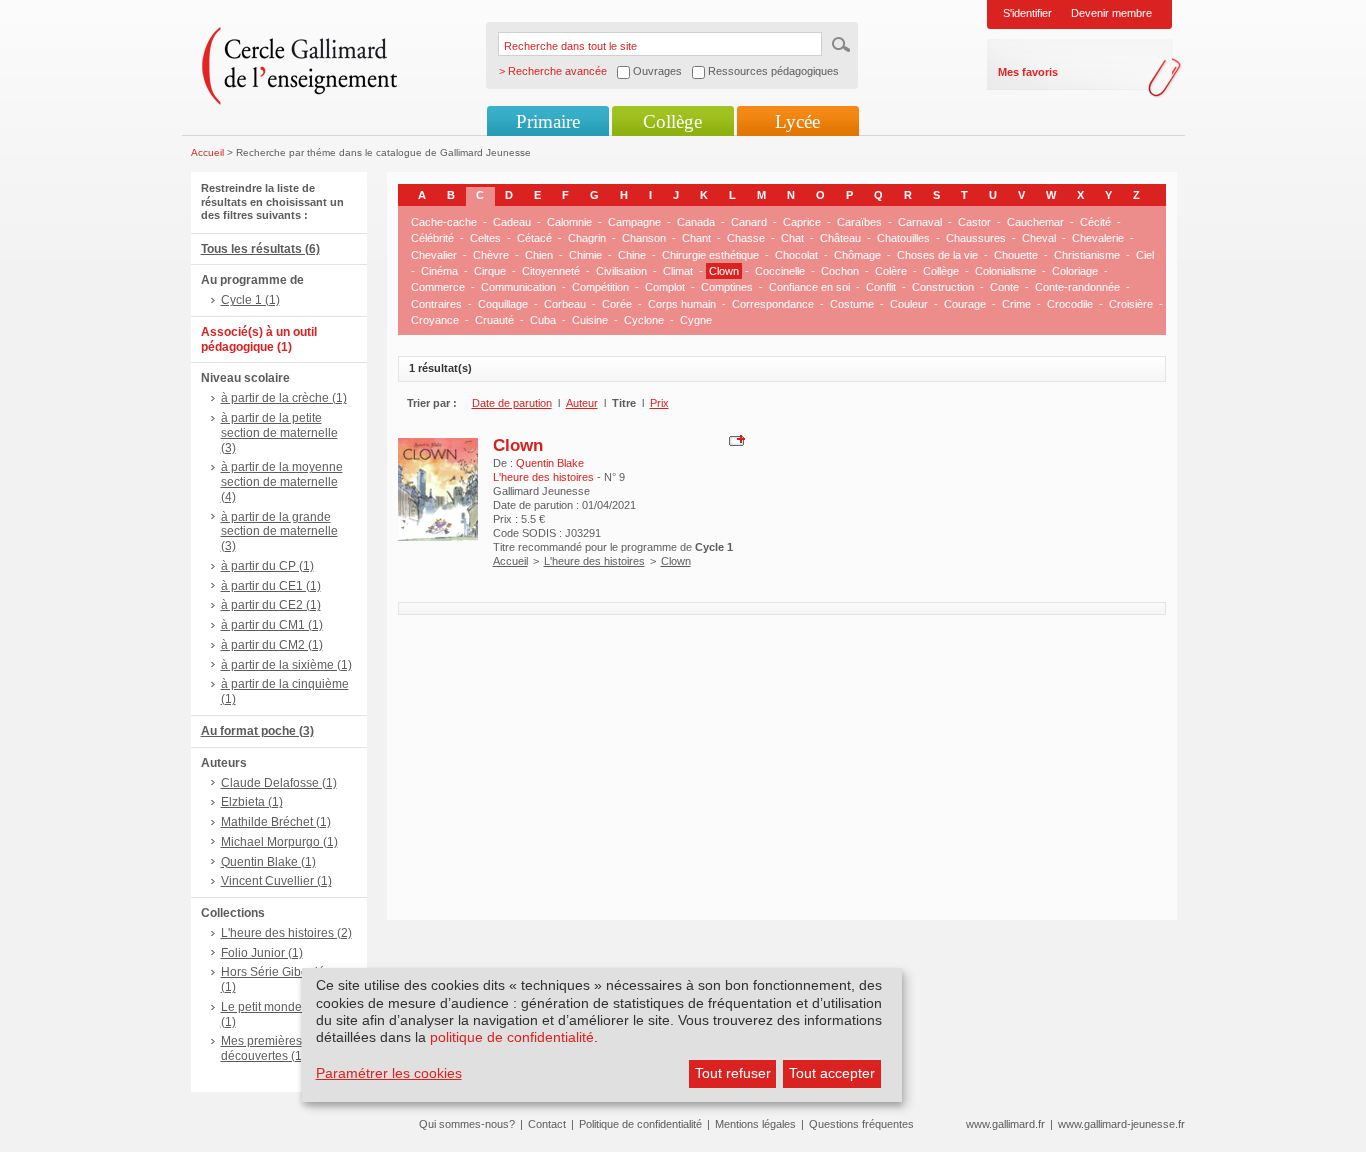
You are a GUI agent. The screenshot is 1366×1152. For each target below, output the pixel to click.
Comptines (727, 287)
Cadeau (512, 222)
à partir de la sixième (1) (286, 665)
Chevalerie (1098, 238)
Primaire (548, 121)
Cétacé (534, 238)
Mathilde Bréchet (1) (276, 822)
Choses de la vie (937, 255)
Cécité (1095, 222)
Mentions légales (755, 1124)
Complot (665, 287)
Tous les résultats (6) (260, 249)
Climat (678, 271)
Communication (518, 287)
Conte (1004, 287)
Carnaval (920, 222)
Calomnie (569, 222)
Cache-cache (444, 222)
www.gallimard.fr (1005, 1124)
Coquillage (503, 304)
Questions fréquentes (861, 1124)
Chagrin (587, 238)
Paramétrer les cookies (389, 1073)
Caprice (802, 222)
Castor (974, 222)
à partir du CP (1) (267, 566)
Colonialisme (1005, 271)
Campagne (634, 222)
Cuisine (590, 320)
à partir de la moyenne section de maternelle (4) (282, 482)
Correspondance (773, 304)
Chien (539, 255)
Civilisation (621, 271)
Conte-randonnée (1077, 287)
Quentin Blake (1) (268, 862)
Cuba (543, 320)
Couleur (909, 304)
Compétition (600, 287)
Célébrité (432, 238)
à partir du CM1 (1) (272, 625)
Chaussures (976, 238)
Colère (891, 271)
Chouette (1016, 255)
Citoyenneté (551, 271)
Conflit (881, 287)
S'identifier (1027, 13)
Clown (724, 271)
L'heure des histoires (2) (286, 933)
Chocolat (796, 255)
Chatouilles (903, 238)
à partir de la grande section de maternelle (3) (279, 532)
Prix (659, 403)
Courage (965, 304)
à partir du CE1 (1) (271, 586)
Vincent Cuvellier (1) (276, 881)
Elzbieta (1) (252, 802)
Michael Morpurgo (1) (279, 842)
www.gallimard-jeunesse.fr (1121, 1124)
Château (840, 238)
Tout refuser (733, 1073)
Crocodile (1070, 304)
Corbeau (565, 304)
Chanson (644, 238)
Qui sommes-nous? (467, 1124)
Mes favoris (1028, 72)
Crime (1016, 304)
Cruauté (494, 320)
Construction (943, 287)
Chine (632, 255)
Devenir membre (1111, 13)
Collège (672, 121)
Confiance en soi (809, 287)
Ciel (1145, 255)
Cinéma (439, 271)
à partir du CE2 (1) (271, 605)
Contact (547, 1124)
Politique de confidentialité (640, 1124)
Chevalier (434, 255)
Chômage (857, 255)
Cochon (840, 271)
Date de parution (512, 403)
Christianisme (1087, 255)
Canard (749, 222)
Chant (696, 238)
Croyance (435, 320)
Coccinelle (780, 271)
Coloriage (1075, 271)
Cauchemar (1035, 222)
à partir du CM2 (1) (272, 645)
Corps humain (682, 304)
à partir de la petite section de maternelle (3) (279, 433)
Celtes (485, 238)
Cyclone (644, 320)
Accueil (207, 152)
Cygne (696, 320)
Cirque (490, 271)
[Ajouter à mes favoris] (734, 439)
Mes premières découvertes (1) (263, 1048)
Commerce (438, 287)
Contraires (436, 304)
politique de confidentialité (512, 1037)
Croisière (1131, 304)
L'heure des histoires (594, 561)
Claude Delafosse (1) (279, 783)
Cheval (1039, 238)
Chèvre (491, 255)
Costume (852, 304)
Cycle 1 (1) (250, 300)
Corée (617, 304)
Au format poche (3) (257, 731)
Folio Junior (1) (262, 953)
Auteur (582, 403)
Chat (792, 238)
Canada (696, 222)
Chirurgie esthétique (710, 255)
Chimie (585, 255)
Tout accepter (832, 1073)
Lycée (797, 121)
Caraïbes (859, 222)
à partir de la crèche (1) (284, 398)
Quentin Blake (550, 463)
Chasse (746, 238)
